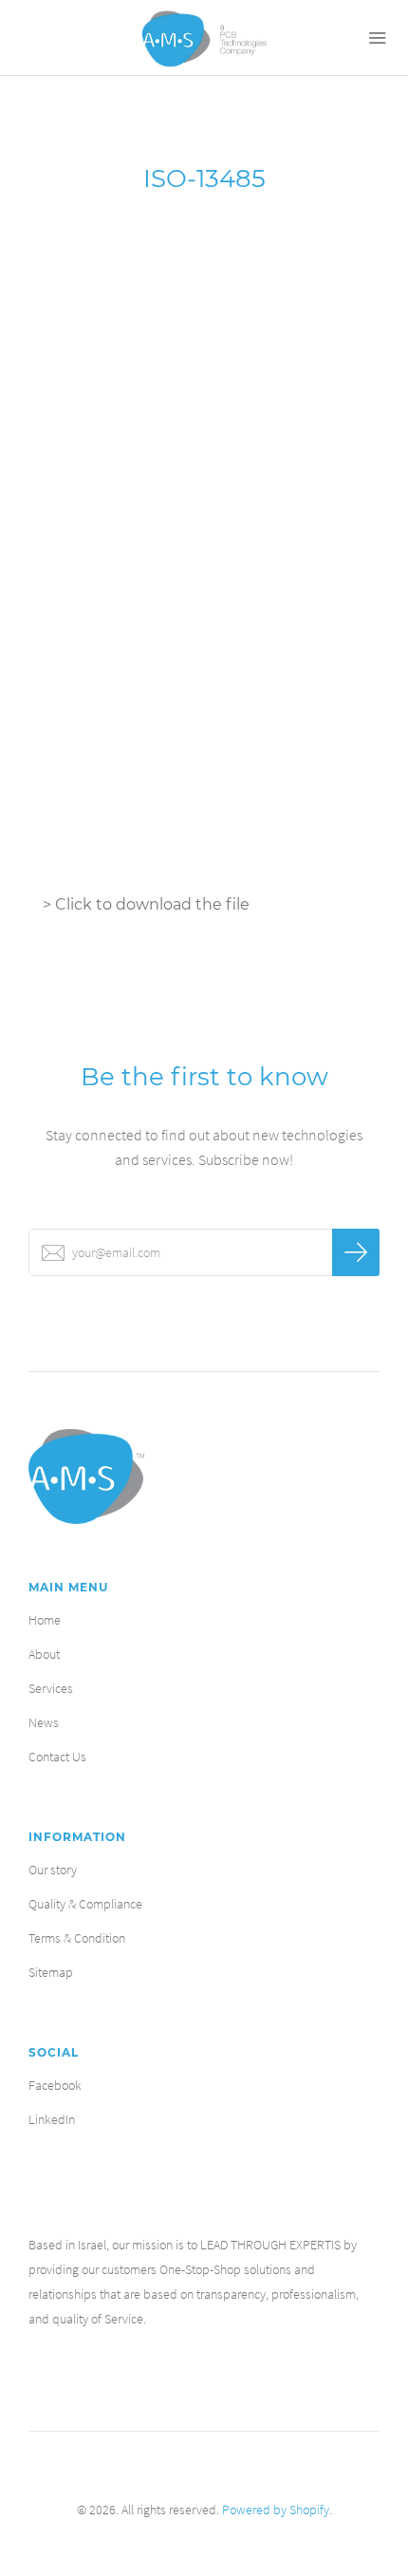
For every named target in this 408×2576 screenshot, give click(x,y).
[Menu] (370, 38)
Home (45, 1620)
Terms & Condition (77, 1938)
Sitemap (51, 1972)
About (44, 1654)
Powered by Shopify (276, 2510)
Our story (53, 1870)
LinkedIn (52, 2119)
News (44, 1722)
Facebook (55, 2085)
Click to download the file (152, 904)
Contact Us (57, 1757)
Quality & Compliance (85, 1904)
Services (51, 1688)
